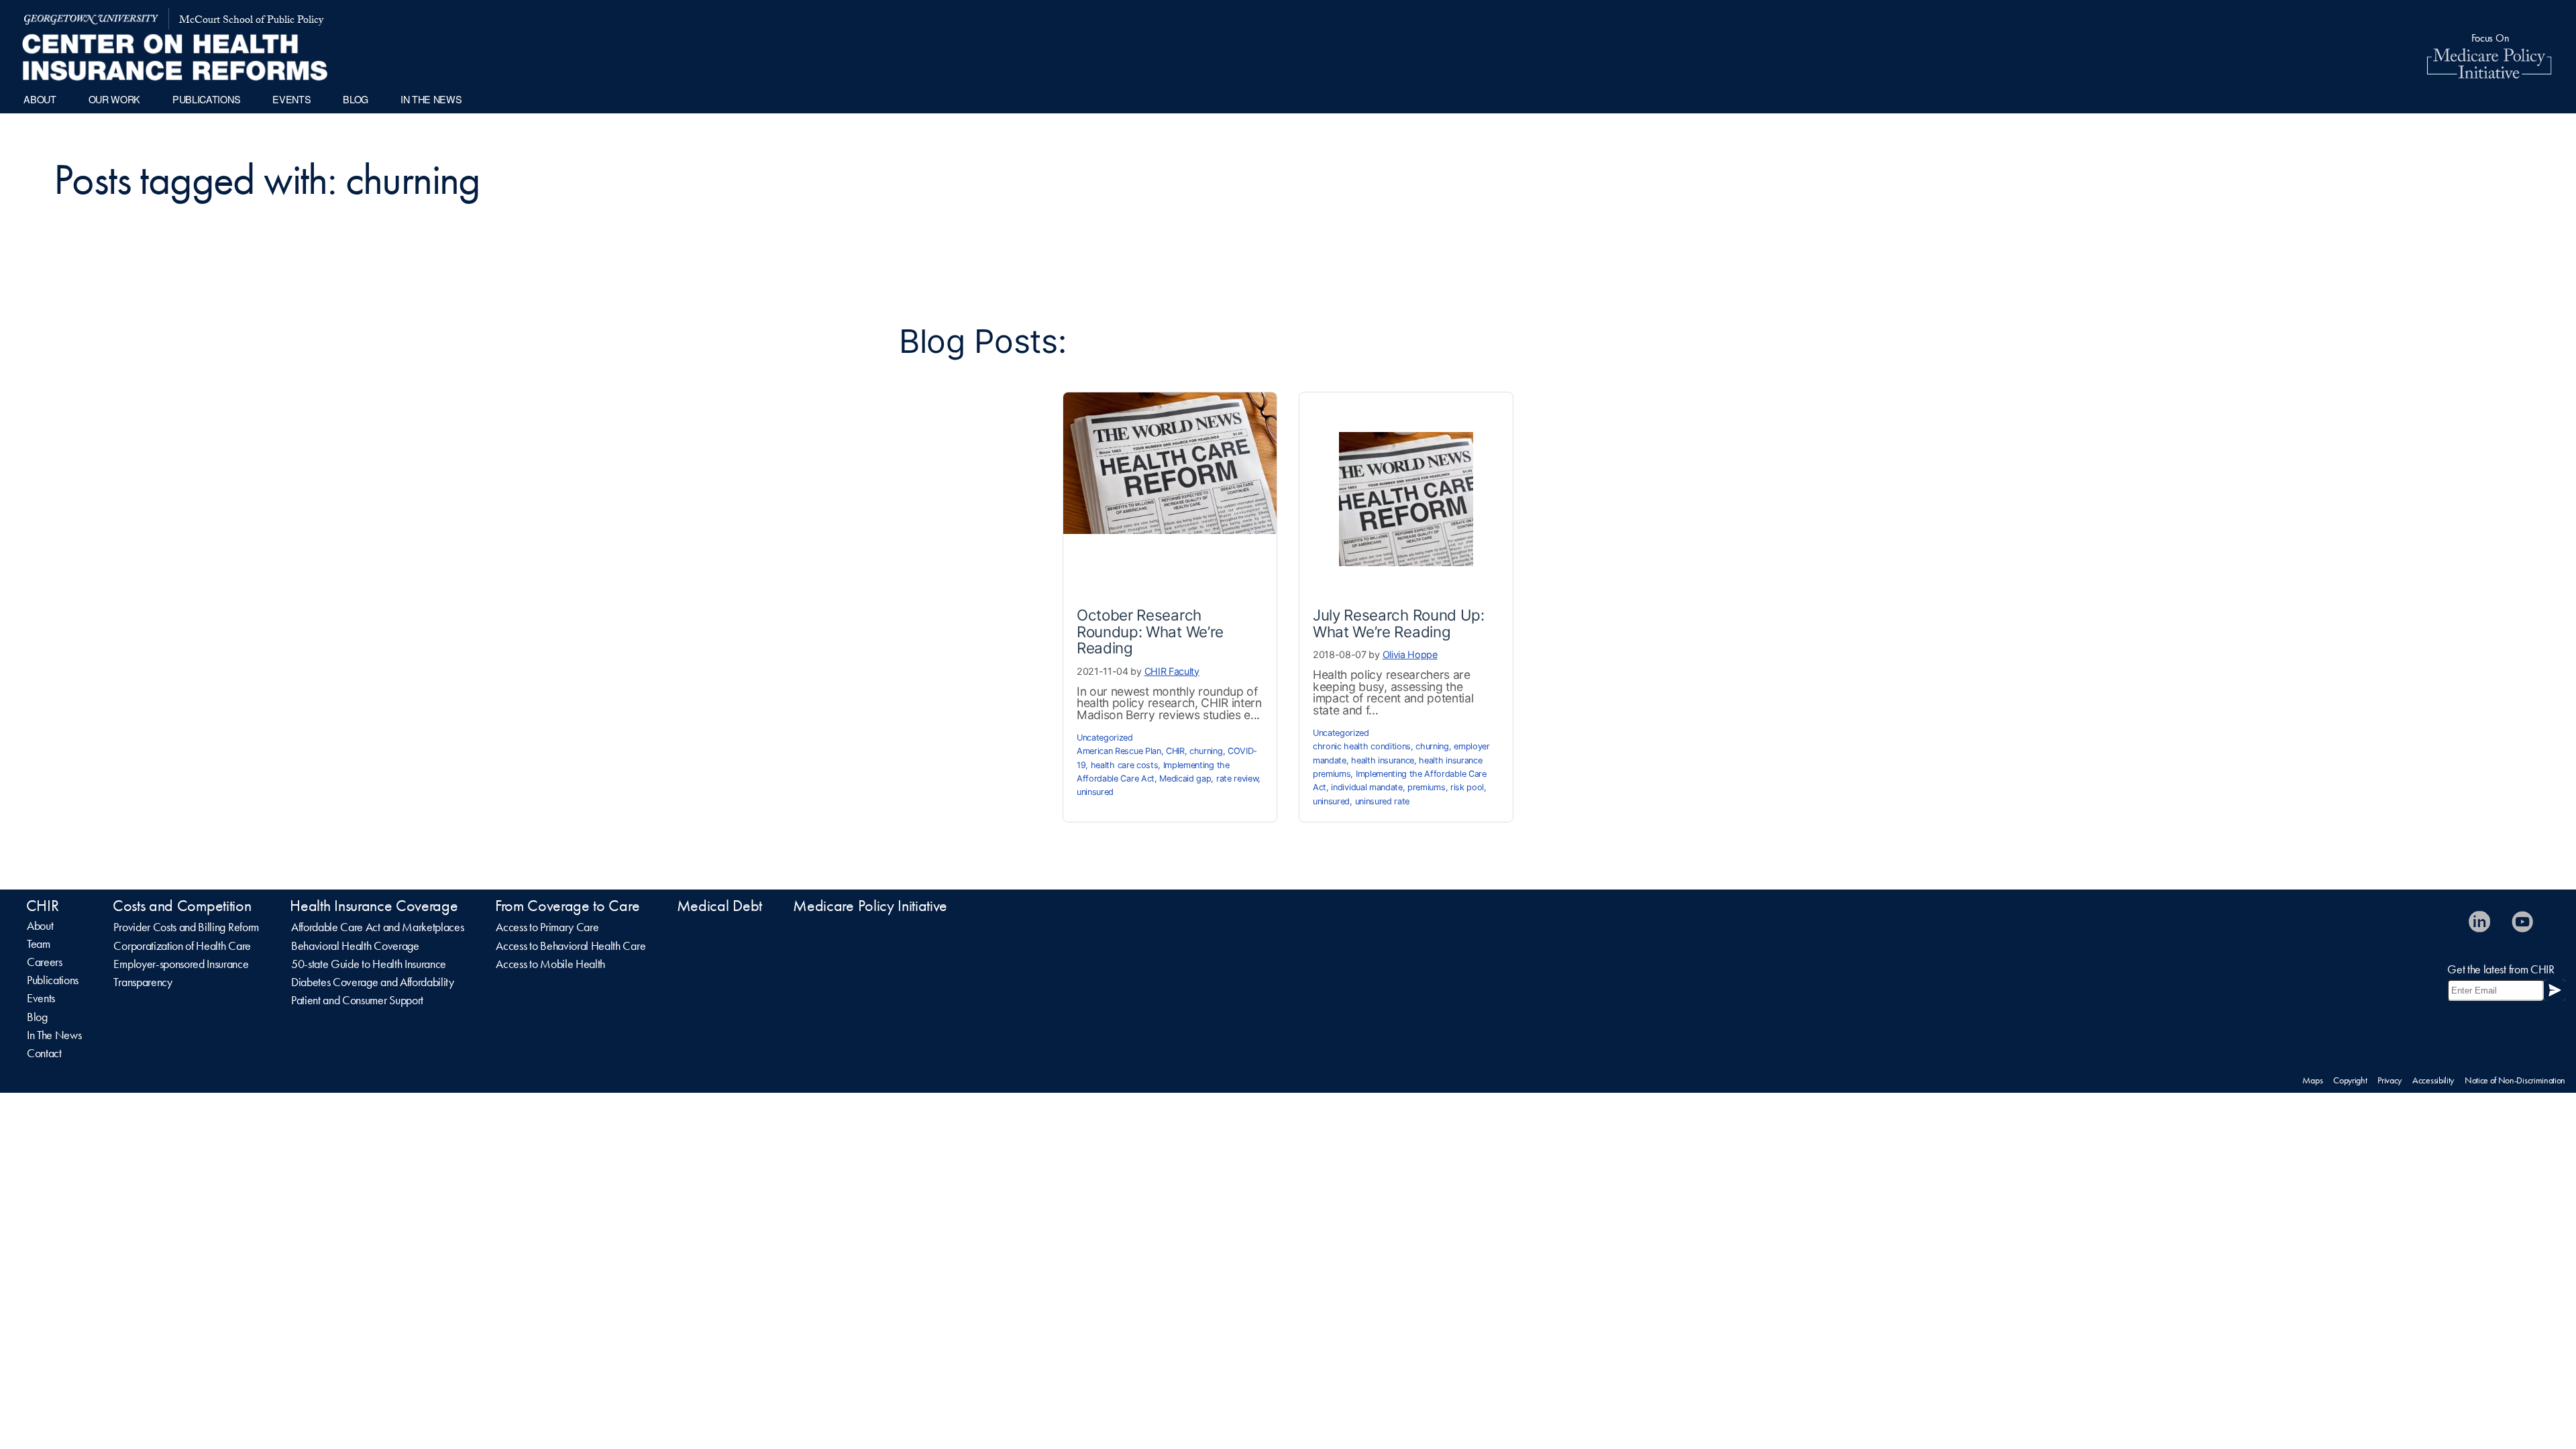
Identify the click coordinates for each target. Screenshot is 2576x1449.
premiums (1426, 787)
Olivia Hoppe (1410, 654)
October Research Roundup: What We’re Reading (1150, 631)
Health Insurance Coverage (374, 906)
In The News (54, 1035)
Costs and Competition (182, 906)
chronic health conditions (1362, 746)
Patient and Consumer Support (357, 1000)
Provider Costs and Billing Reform (186, 927)
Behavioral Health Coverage (355, 946)
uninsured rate (1383, 801)
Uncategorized (1105, 738)
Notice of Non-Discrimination (2515, 1080)
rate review (1237, 779)
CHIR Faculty (1172, 671)
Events (41, 998)
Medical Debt (719, 906)
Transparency (143, 982)
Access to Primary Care (547, 927)
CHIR (1175, 751)
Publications (53, 980)
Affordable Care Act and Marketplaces (377, 927)
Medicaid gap (1185, 779)
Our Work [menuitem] (114, 99)
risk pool (1467, 787)
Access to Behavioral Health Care (571, 946)
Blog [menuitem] (356, 99)
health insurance (1383, 760)
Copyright (2350, 1080)
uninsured (1095, 792)
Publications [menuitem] (206, 99)
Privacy (2390, 1080)
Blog (37, 1017)
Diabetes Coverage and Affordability (373, 982)
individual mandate (1366, 787)
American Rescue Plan (1119, 751)
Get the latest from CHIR (2501, 969)
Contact (44, 1053)
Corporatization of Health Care (182, 946)
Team (39, 944)
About (40, 926)
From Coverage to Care (567, 906)
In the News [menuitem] (431, 99)
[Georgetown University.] (91, 19)
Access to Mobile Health (550, 964)
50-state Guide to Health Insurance (369, 964)
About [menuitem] (40, 99)
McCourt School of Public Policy (251, 21)
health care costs (1125, 765)
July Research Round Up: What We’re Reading (1399, 623)
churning (1206, 751)
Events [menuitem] (291, 99)
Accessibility (2433, 1080)
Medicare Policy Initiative (870, 906)
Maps (2312, 1080)
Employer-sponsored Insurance (181, 964)
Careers (45, 962)
